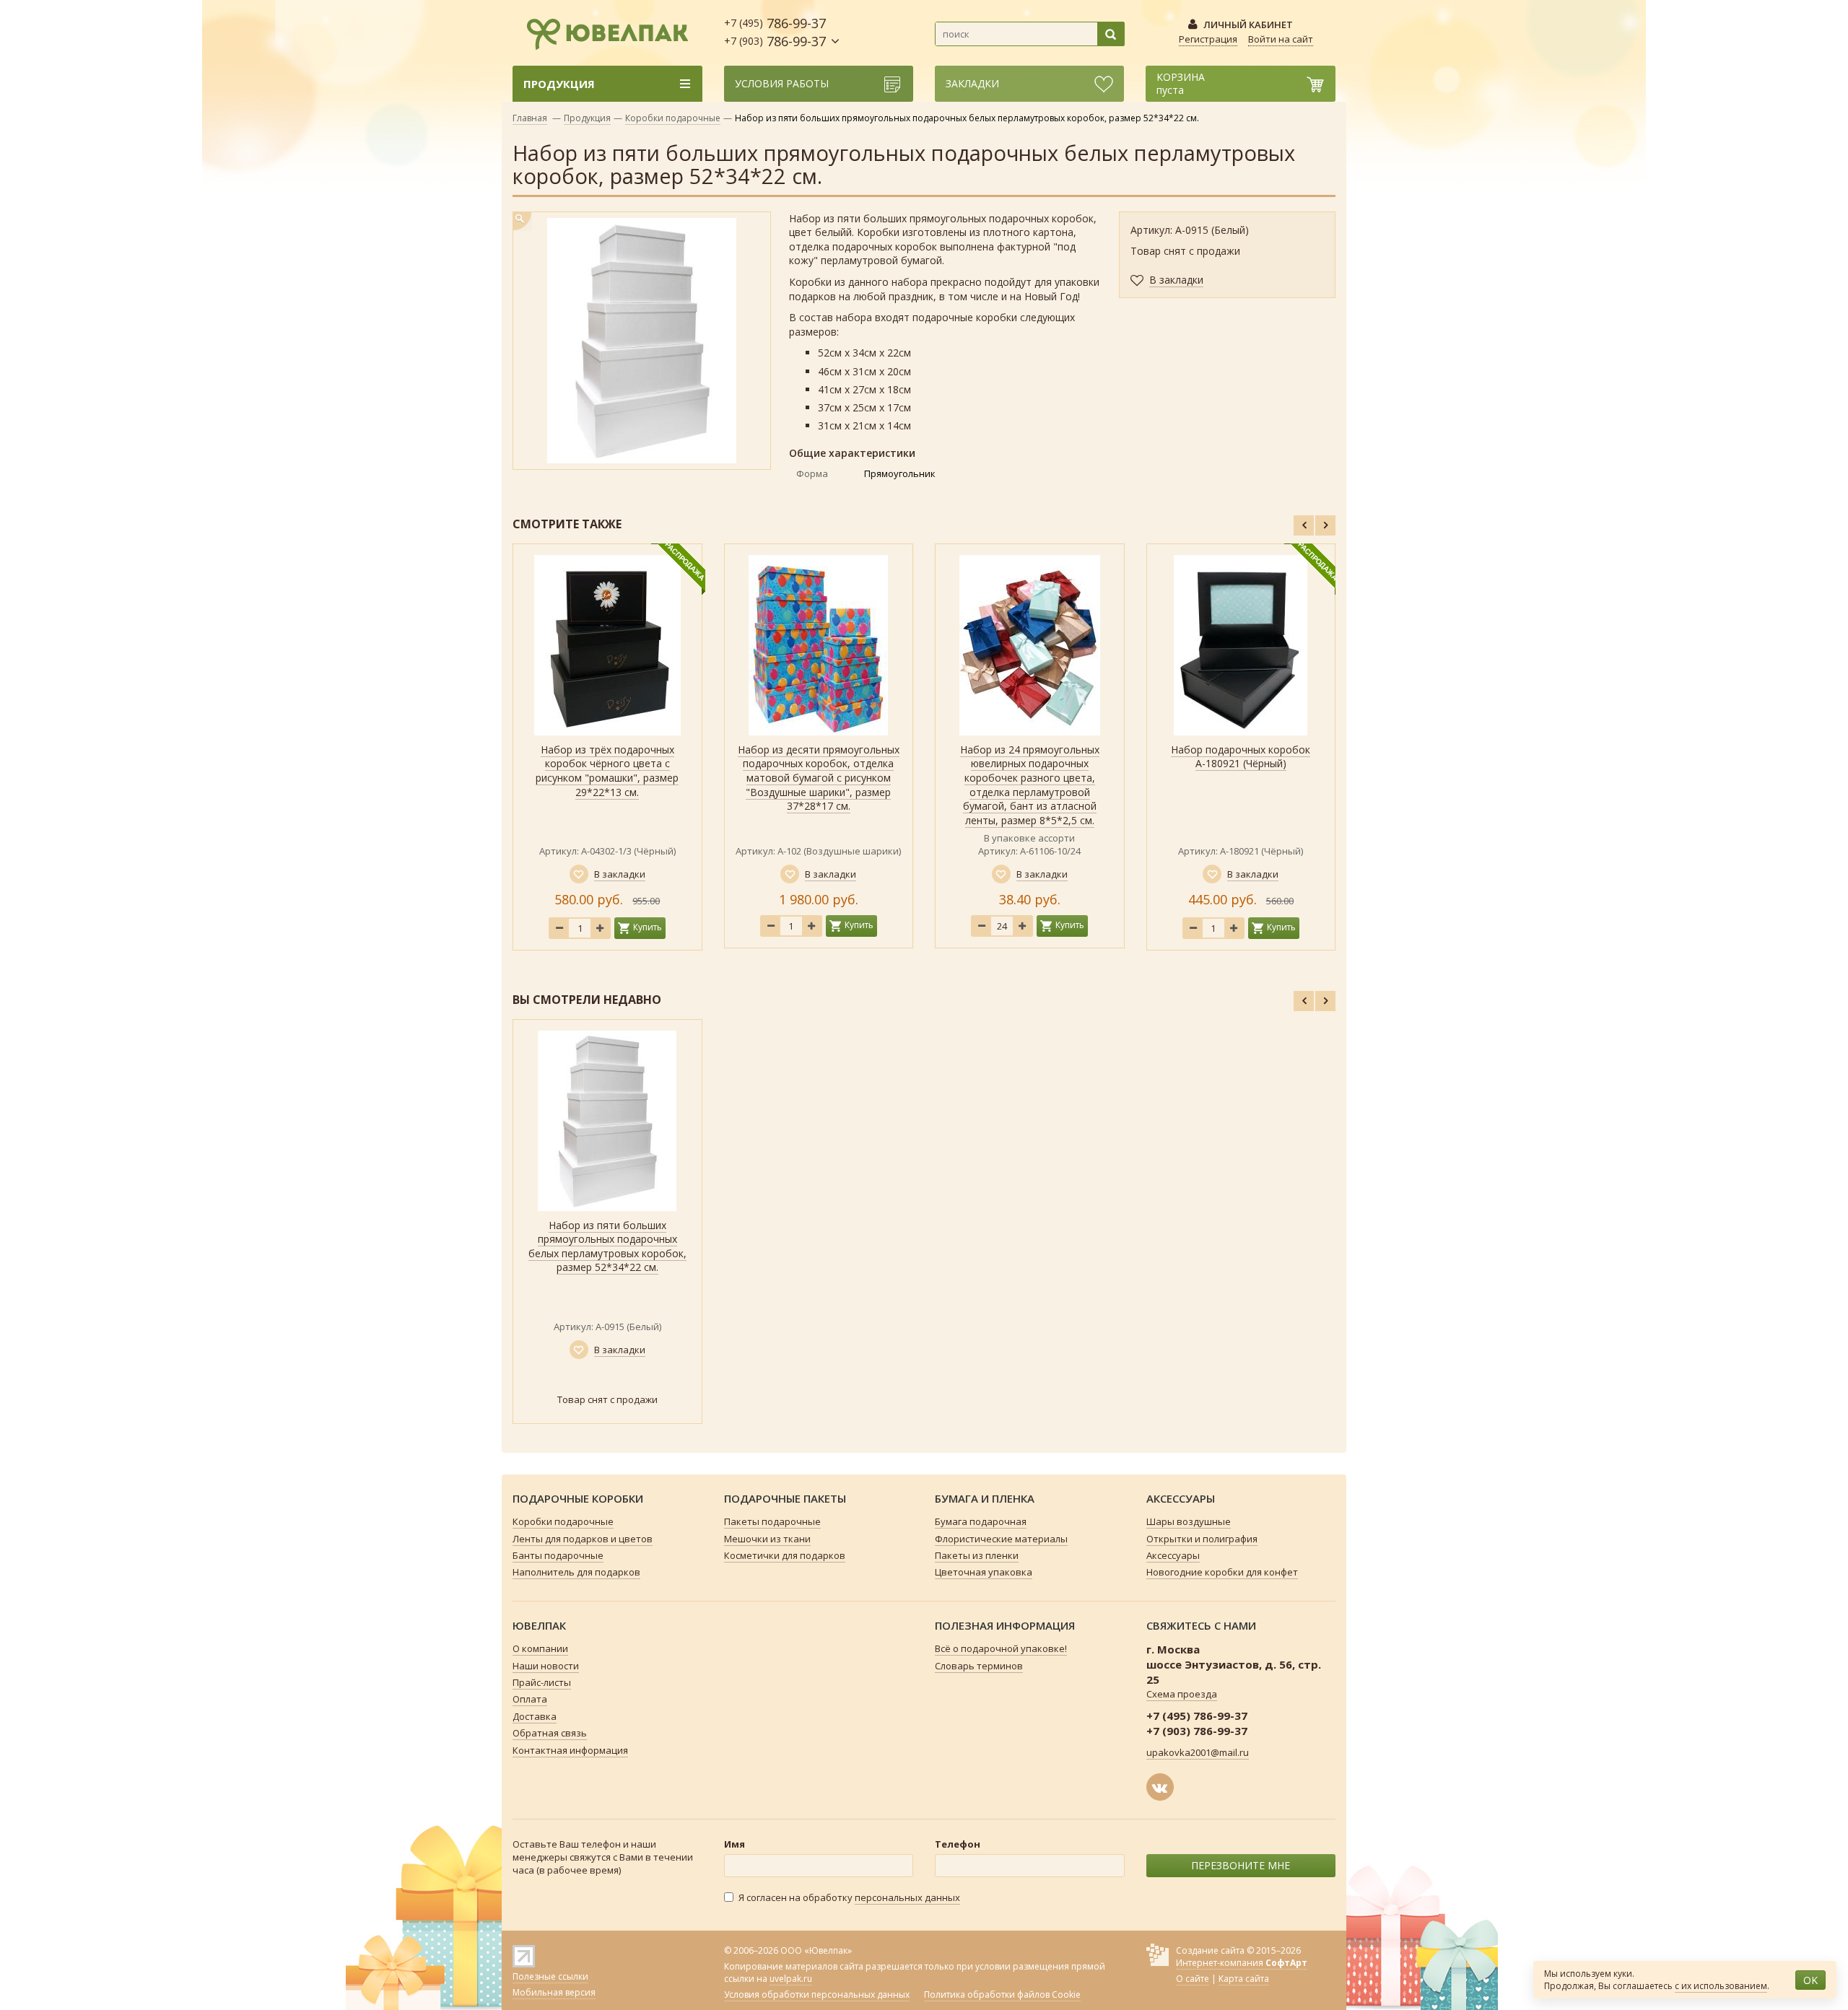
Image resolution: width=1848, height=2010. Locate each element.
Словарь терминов (979, 1666)
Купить (648, 927)
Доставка (535, 1716)
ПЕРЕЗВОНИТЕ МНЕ (1241, 1865)
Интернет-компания (1242, 1963)
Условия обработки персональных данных (817, 1995)
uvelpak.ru (791, 1979)
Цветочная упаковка (984, 1572)
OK (1810, 1980)
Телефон (958, 1844)
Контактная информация (570, 1750)
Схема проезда (1182, 1694)
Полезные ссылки (550, 1976)
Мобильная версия (554, 1992)
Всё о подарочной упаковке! (1001, 1648)
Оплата (530, 1699)
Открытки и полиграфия (1202, 1539)
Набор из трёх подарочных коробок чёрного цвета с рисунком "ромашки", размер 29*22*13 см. (607, 771)
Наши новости (546, 1666)
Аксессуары (1173, 1555)
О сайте (1193, 1979)
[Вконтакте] (1160, 1787)
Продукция (587, 118)
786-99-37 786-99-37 (775, 32)
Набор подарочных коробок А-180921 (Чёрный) (1241, 757)
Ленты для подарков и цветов (583, 1539)
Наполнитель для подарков (576, 1572)
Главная (530, 118)
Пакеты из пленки (977, 1555)
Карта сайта (1244, 1979)
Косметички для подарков (785, 1555)
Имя (735, 1844)
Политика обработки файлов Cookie (1002, 1995)
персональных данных (907, 1897)
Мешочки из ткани (767, 1539)
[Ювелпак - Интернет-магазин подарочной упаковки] (601, 32)
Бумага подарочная (981, 1521)
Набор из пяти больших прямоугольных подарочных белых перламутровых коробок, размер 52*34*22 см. (607, 1246)
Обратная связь (550, 1733)
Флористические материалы (1001, 1539)
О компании (540, 1648)
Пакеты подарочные (772, 1521)
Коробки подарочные (673, 118)
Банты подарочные (558, 1555)
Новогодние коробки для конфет (1222, 1572)
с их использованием (1721, 1986)
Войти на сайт (1281, 39)
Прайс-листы (542, 1682)
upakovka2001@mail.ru (1198, 1752)
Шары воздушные (1189, 1521)
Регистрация (1208, 39)
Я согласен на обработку (849, 1897)
